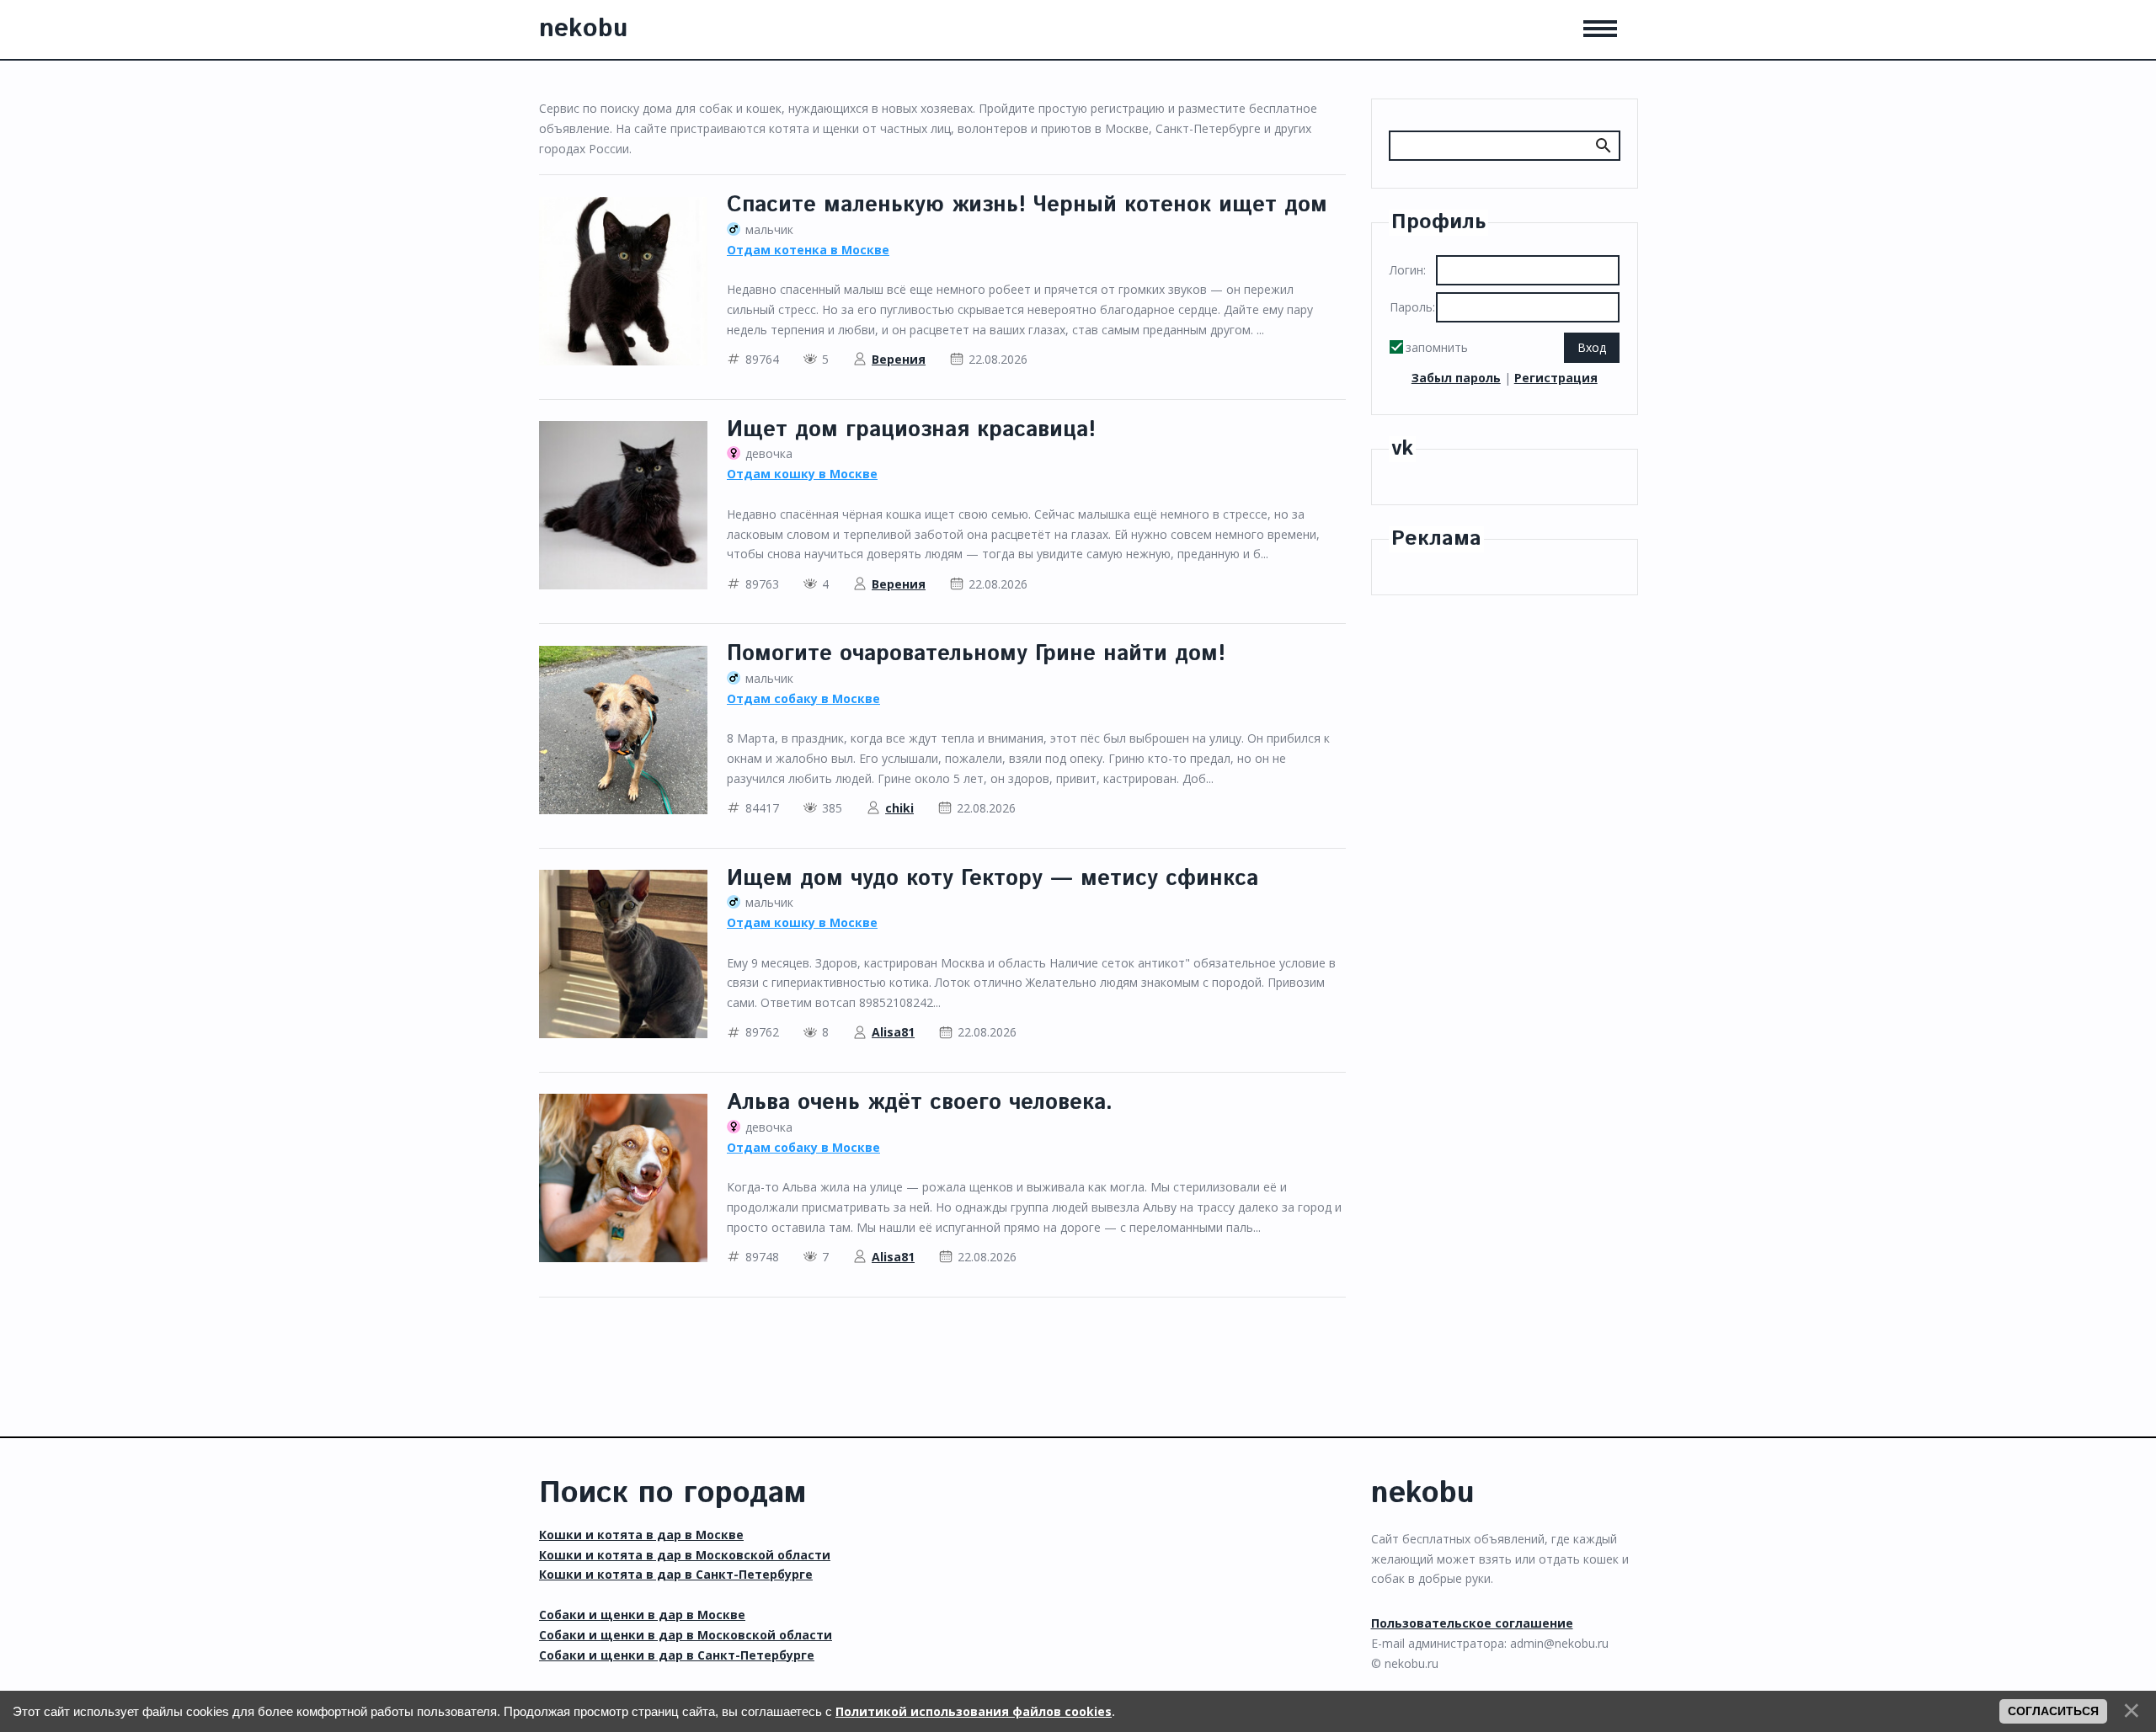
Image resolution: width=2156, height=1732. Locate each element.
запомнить (1437, 347)
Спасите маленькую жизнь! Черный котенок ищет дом (1027, 205)
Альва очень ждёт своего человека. (920, 1103)
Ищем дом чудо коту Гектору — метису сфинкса (993, 879)
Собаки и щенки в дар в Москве (642, 1615)
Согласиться (2053, 1711)
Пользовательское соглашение (1472, 1623)
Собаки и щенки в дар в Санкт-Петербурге (677, 1655)
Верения (899, 359)
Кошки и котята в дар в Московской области (685, 1555)
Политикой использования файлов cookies (974, 1711)
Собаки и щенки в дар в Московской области (686, 1635)
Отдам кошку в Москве (802, 474)
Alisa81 (893, 1032)
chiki (899, 808)
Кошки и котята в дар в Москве (641, 1535)
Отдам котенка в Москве (808, 250)
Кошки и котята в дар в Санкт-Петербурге (676, 1574)
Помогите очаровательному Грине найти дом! (976, 654)
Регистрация (1556, 378)
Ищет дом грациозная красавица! (911, 430)
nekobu (583, 29)
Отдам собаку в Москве (803, 698)
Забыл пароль (1456, 378)
